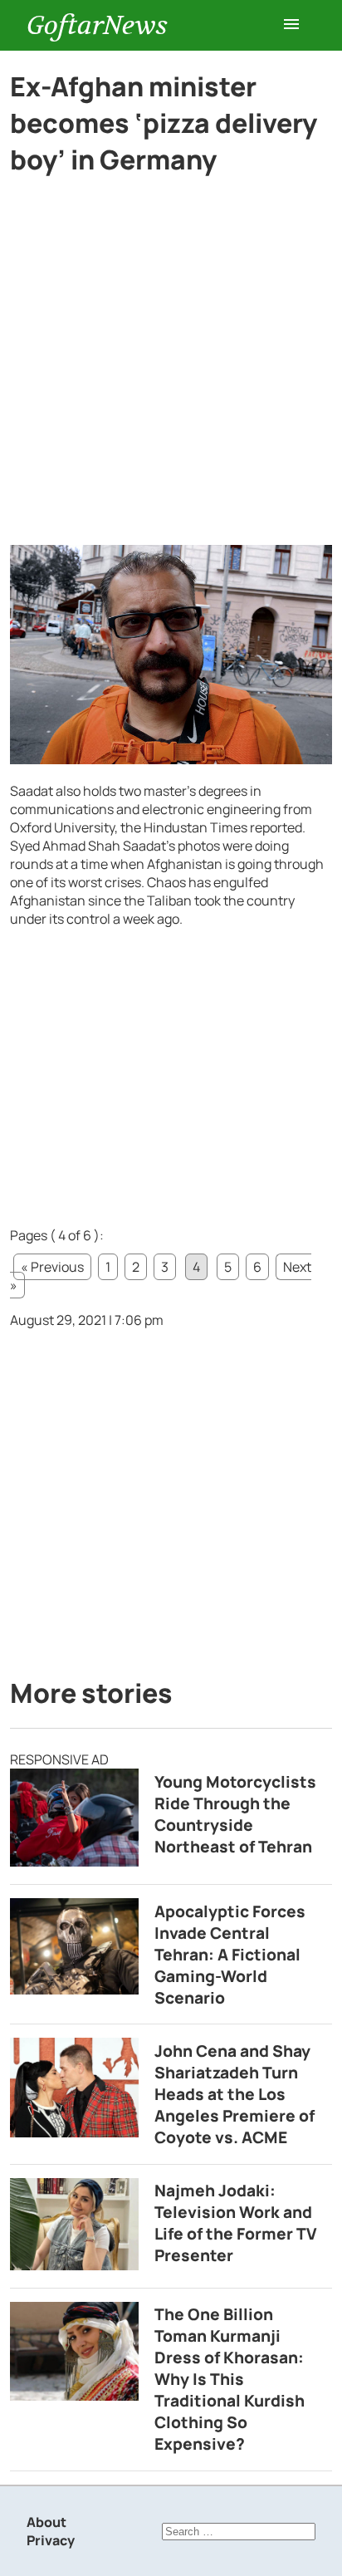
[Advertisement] (171, 367)
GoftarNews (97, 25)
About (46, 2522)
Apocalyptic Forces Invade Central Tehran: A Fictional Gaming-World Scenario (230, 1955)
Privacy (51, 2540)
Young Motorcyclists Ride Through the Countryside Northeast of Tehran (235, 1814)
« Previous (52, 1267)
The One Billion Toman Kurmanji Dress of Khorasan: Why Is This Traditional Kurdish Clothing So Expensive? (230, 2379)
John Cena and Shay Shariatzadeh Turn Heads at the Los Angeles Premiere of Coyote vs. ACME (235, 2094)
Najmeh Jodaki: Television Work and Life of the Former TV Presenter (236, 2223)
